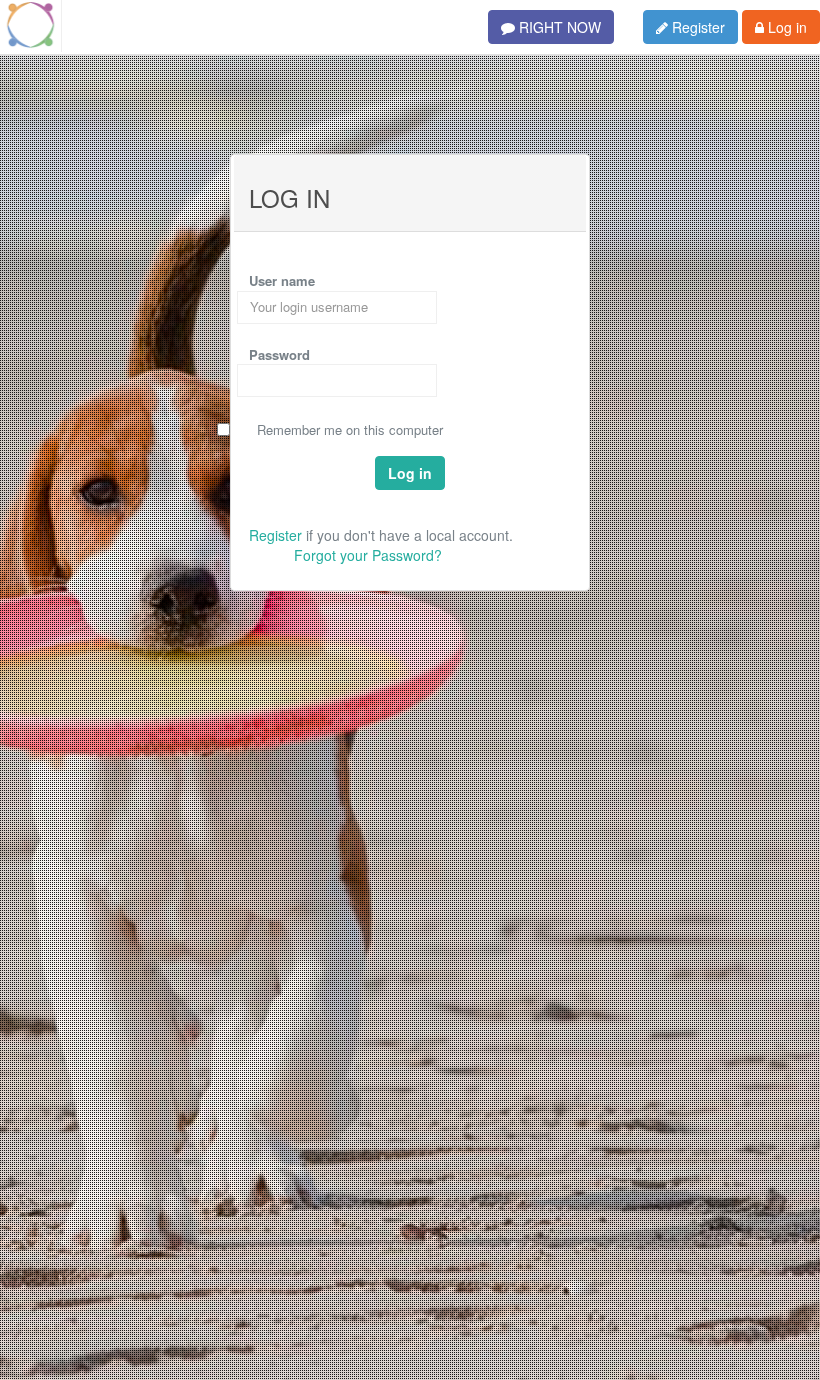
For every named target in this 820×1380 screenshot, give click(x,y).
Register (696, 27)
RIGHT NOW (558, 27)
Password (279, 354)
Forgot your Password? (368, 555)
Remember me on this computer (350, 430)
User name (282, 280)
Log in (785, 27)
